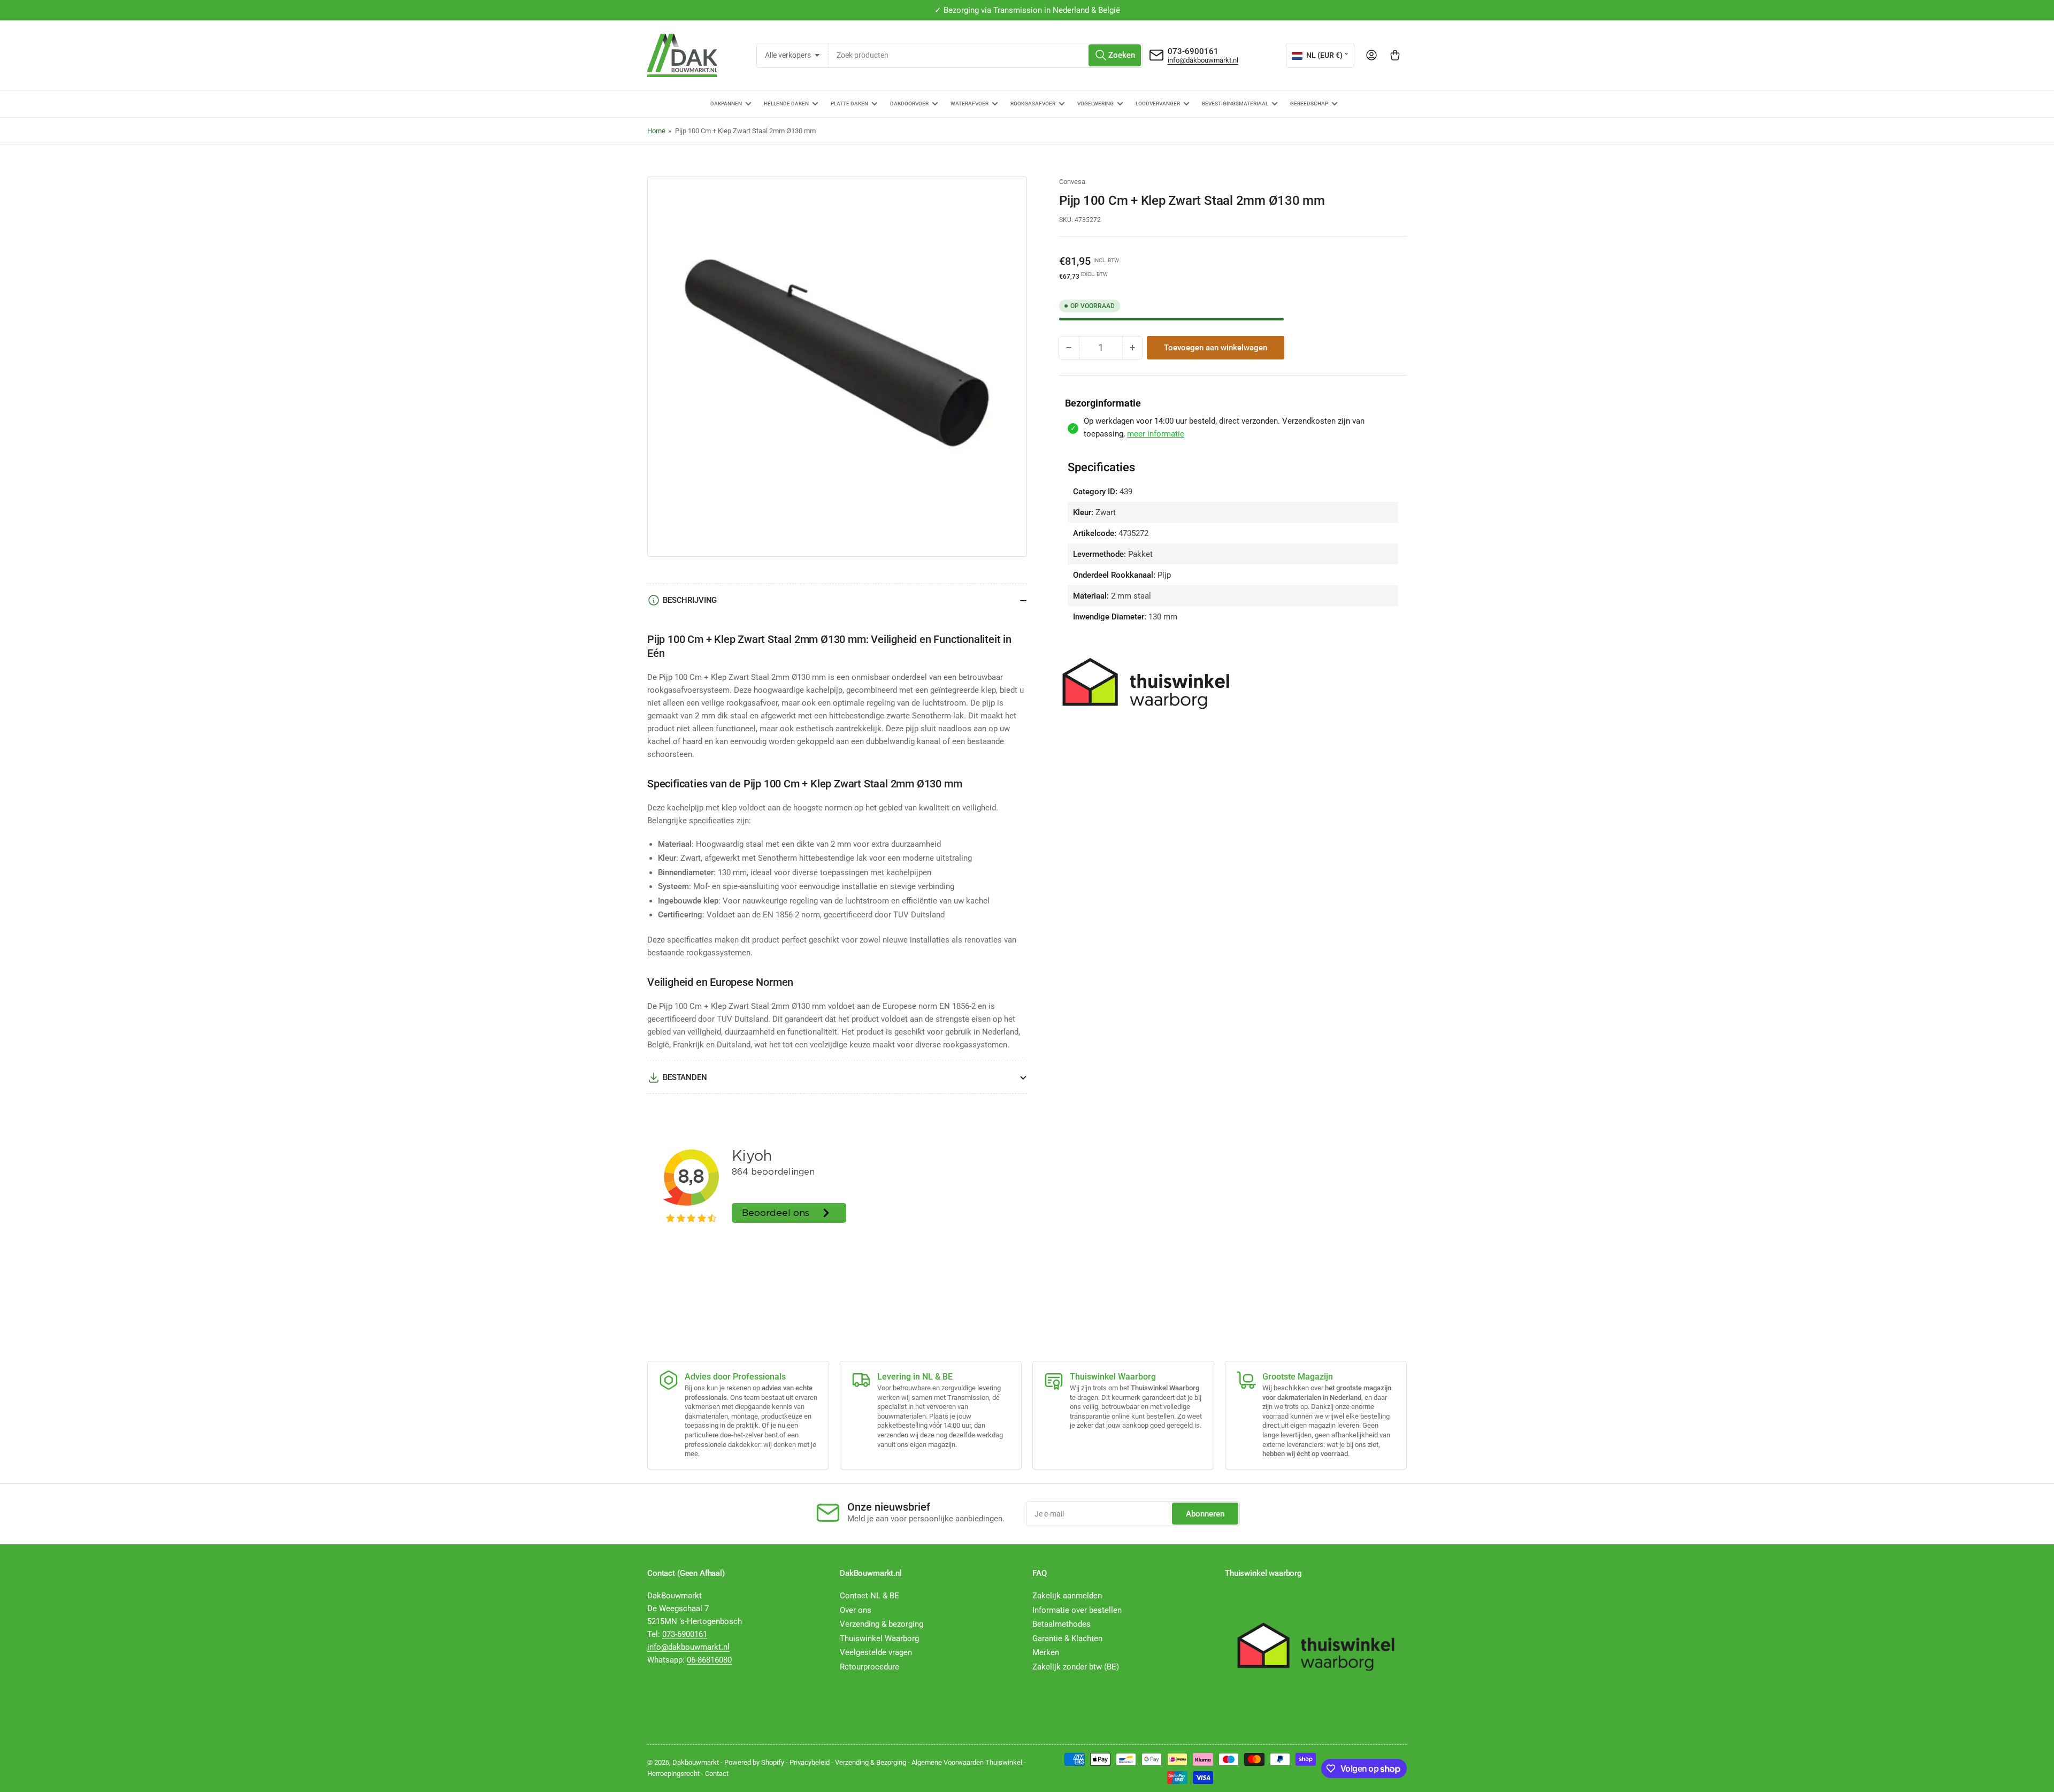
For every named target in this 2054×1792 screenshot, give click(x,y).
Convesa (1072, 182)
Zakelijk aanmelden (1067, 1596)
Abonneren (1205, 1514)
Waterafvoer (969, 104)
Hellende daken (786, 104)
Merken (1046, 1652)
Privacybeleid (810, 1762)
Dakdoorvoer (909, 104)
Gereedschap (1309, 104)
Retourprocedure (869, 1667)
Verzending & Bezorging (871, 1762)
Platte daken (849, 104)
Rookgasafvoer (1033, 104)
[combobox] (986, 55)
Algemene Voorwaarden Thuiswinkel (967, 1762)
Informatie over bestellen (1077, 1610)
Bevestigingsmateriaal (1235, 104)
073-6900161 (1193, 51)
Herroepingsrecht (673, 1774)
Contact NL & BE (869, 1596)
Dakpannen (726, 104)
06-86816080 (709, 1660)
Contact (717, 1774)
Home (656, 131)
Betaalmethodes (1062, 1624)
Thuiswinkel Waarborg (879, 1638)
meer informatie (1156, 434)
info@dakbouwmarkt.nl (1203, 60)
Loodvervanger (1158, 104)
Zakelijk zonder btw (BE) (1076, 1667)
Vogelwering (1095, 104)
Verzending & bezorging (882, 1624)
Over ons (856, 1610)
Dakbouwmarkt (696, 1762)
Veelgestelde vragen (876, 1652)
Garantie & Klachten (1067, 1638)
